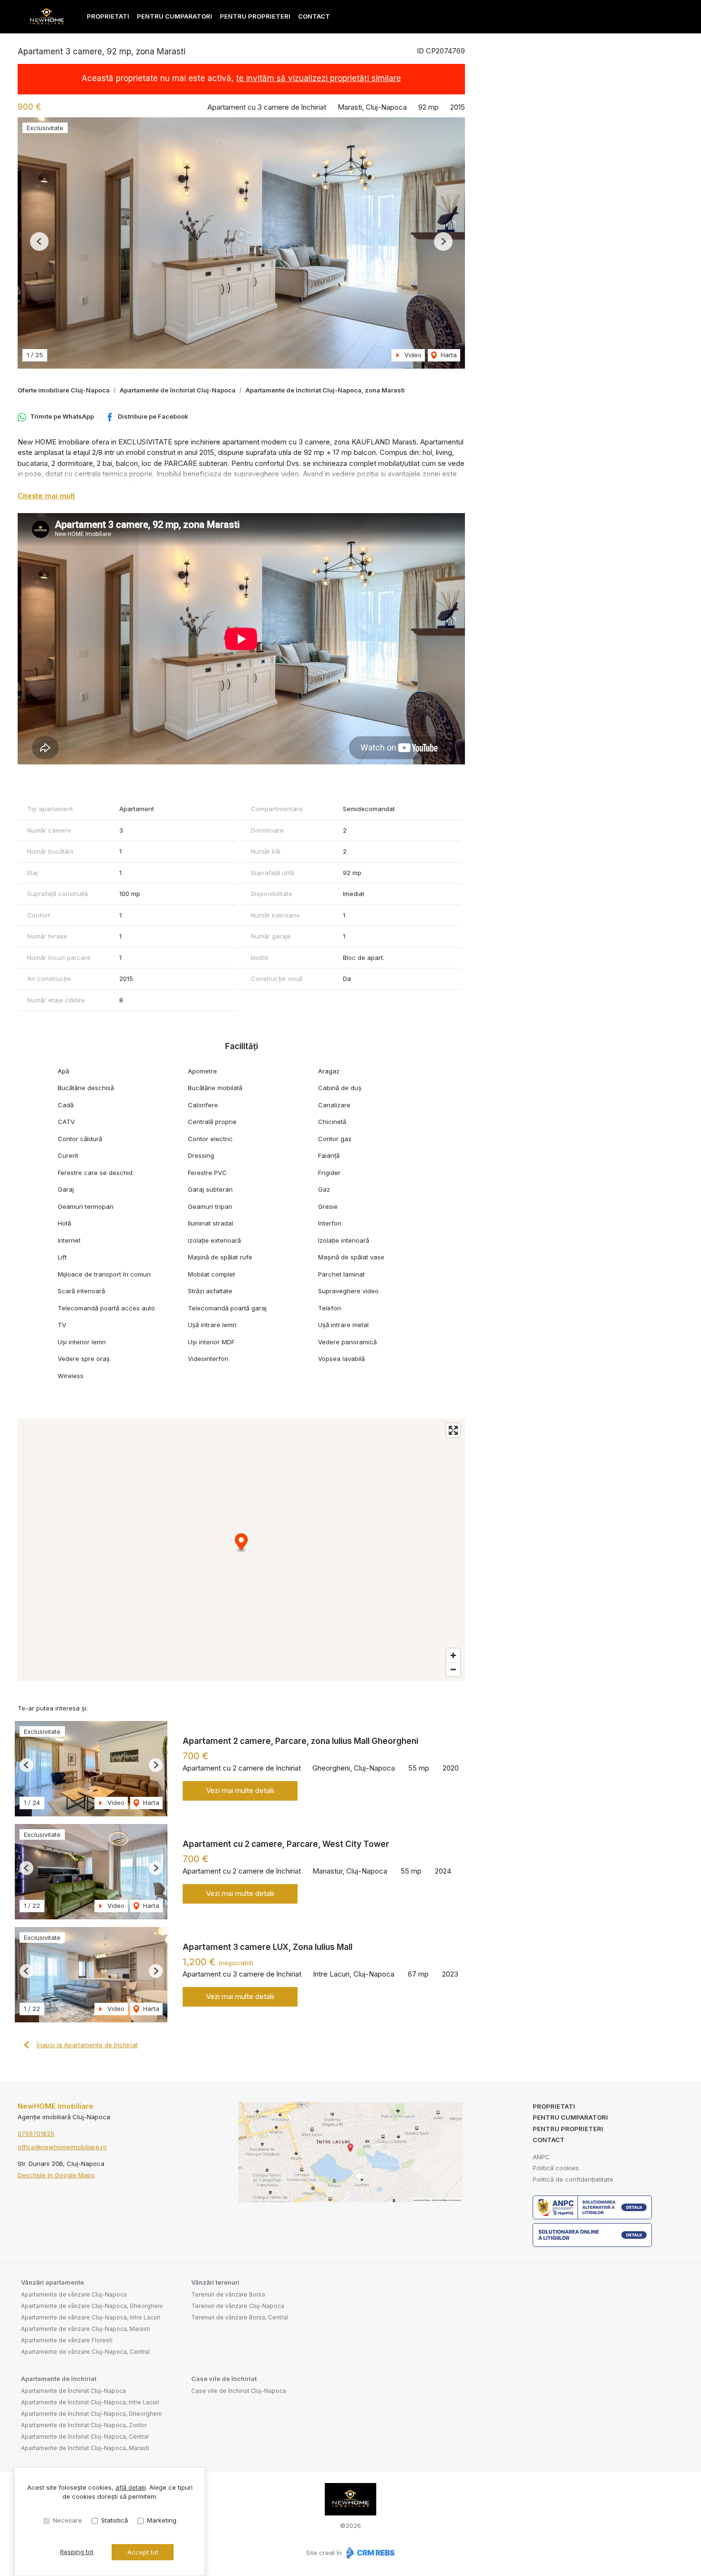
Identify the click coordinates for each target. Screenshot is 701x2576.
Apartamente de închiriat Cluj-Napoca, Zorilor (84, 2425)
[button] (39, 242)
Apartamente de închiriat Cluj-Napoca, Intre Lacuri (90, 2402)
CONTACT (314, 16)
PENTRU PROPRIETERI (255, 16)
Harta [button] (448, 355)
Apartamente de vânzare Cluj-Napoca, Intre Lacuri (91, 2317)
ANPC (541, 2157)
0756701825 (36, 2133)
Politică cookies (556, 2168)
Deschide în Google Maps (56, 2175)
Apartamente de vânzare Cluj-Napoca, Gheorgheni (92, 2306)
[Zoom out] (453, 1669)
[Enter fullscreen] (453, 1430)
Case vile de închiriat (224, 2379)
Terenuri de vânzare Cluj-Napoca (238, 2306)
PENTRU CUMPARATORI (175, 16)
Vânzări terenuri (215, 2282)
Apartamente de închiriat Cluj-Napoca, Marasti (85, 2448)
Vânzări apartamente (52, 2282)
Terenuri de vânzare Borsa (228, 2294)
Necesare (67, 2520)
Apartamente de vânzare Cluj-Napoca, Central (85, 2352)
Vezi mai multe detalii (240, 1790)
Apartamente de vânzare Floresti (67, 2340)
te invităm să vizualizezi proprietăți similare (319, 78)
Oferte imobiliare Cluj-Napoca (64, 390)
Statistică (114, 2520)
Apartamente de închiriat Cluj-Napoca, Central (85, 2437)
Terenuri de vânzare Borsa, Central (240, 2317)
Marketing (162, 2520)
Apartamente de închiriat (59, 2379)
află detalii (131, 2487)
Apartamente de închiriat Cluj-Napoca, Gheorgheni (91, 2414)
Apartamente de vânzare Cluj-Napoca (74, 2294)
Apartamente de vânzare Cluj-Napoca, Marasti (86, 2329)
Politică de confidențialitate (573, 2179)
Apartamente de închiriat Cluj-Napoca (178, 390)
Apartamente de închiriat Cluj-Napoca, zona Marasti (325, 390)
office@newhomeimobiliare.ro (62, 2147)
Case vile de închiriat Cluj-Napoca (239, 2391)
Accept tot (143, 2552)
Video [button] (412, 355)
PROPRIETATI (108, 16)
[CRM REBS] (369, 2553)
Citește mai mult (46, 496)
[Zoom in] (453, 1655)
